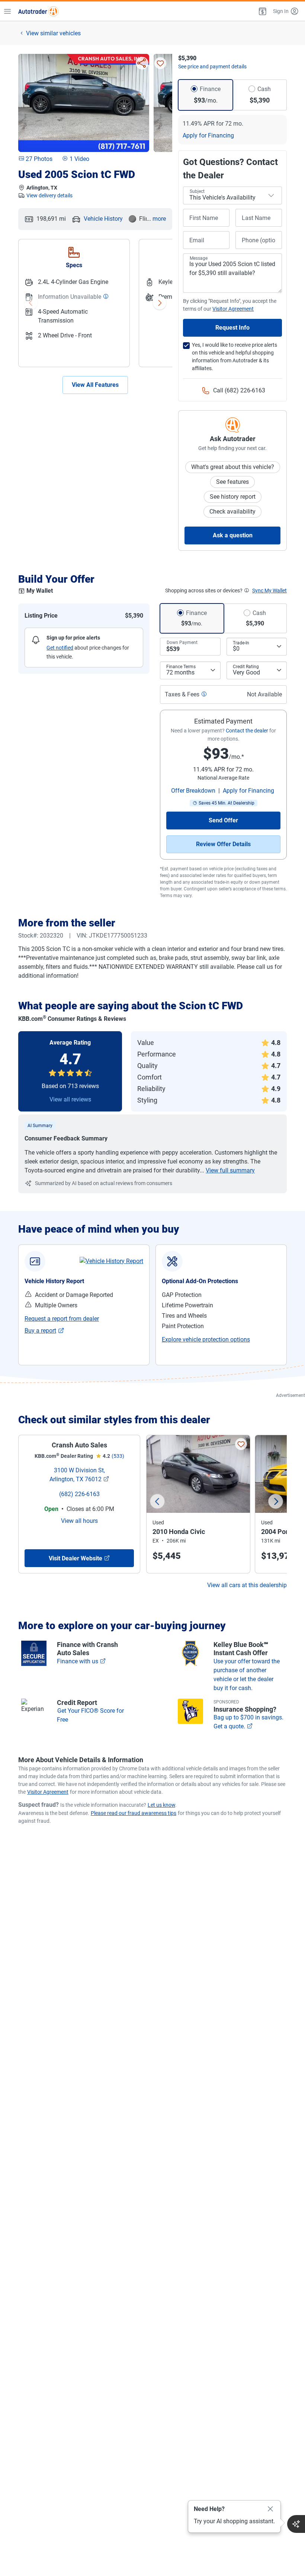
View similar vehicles (53, 33)
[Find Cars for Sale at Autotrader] (38, 11)
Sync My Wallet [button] (269, 590)
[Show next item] (160, 303)
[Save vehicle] (160, 63)
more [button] (159, 219)
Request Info (232, 328)
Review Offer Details (223, 844)
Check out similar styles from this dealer (114, 1420)
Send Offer (223, 820)
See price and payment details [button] (212, 67)
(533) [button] (118, 1456)
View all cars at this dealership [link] (247, 1585)
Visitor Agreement (48, 1792)
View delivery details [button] (49, 195)
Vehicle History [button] (103, 219)
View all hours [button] (79, 1521)
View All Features (95, 385)
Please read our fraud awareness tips (134, 1813)
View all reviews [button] (70, 1099)
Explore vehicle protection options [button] (206, 1339)
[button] (262, 11)
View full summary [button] (230, 1170)
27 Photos (39, 159)
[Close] (270, 2509)
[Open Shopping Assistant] (296, 2524)
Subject (197, 191)
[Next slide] (276, 1501)
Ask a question (233, 535)
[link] (111, 1261)
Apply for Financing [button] (208, 135)
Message (199, 258)
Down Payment (182, 643)
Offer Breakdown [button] (193, 791)
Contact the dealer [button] (247, 731)
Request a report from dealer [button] (62, 1319)
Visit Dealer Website (76, 1558)
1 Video (79, 159)
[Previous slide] (157, 1501)
